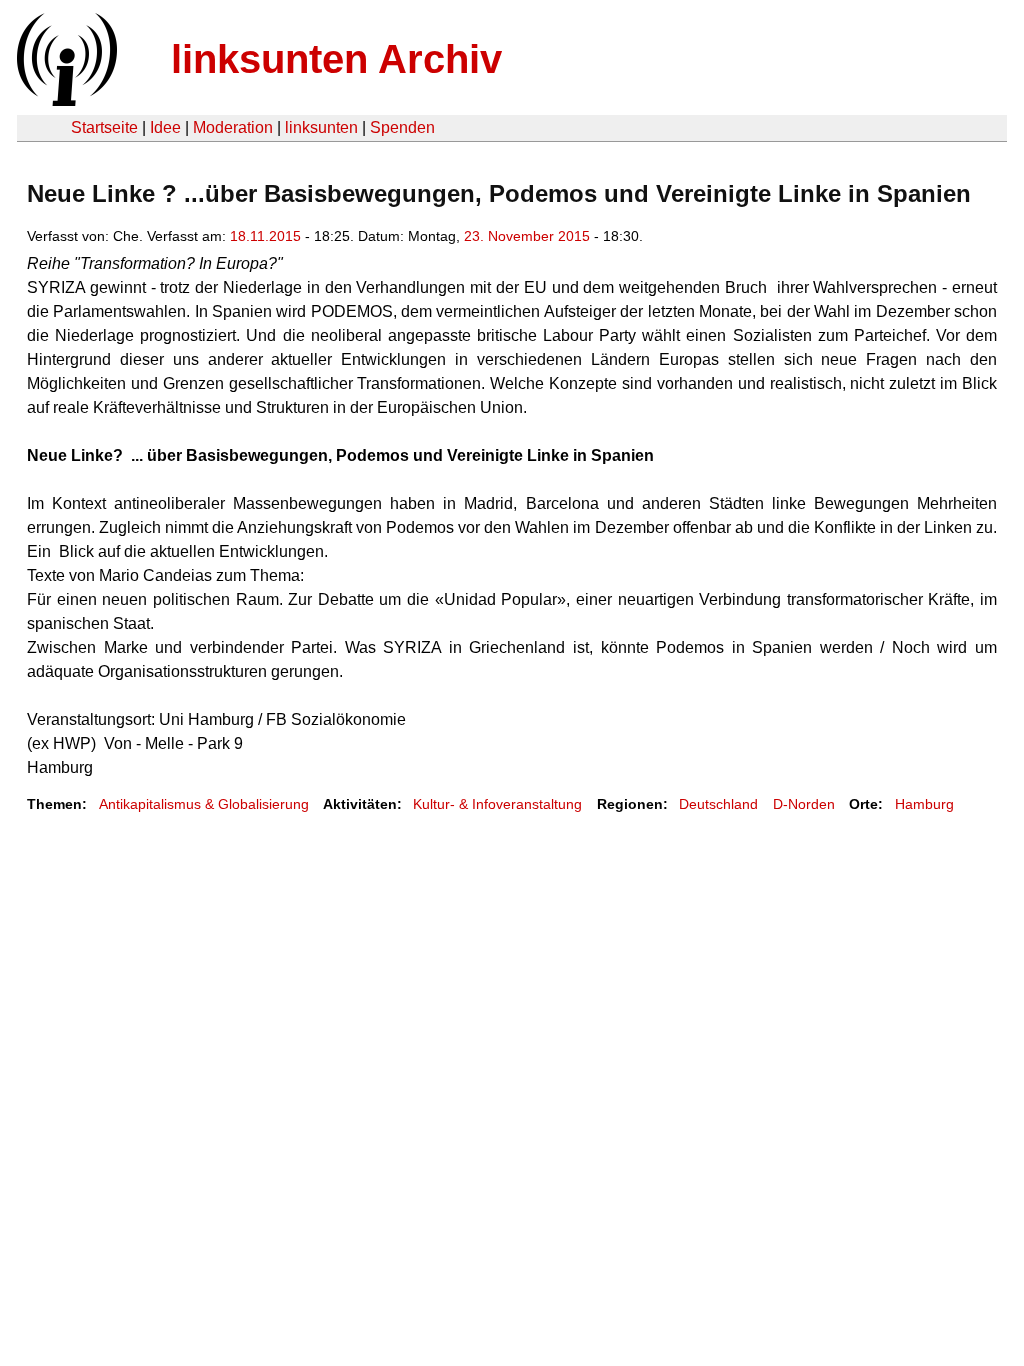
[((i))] (65, 100)
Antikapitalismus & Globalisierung (204, 804)
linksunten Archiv (336, 59)
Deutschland (718, 804)
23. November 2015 (527, 236)
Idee (165, 127)
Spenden (402, 127)
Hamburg (924, 804)
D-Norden (804, 804)
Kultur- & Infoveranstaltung (497, 804)
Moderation (233, 127)
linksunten (321, 127)
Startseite (104, 127)
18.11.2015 (265, 236)
